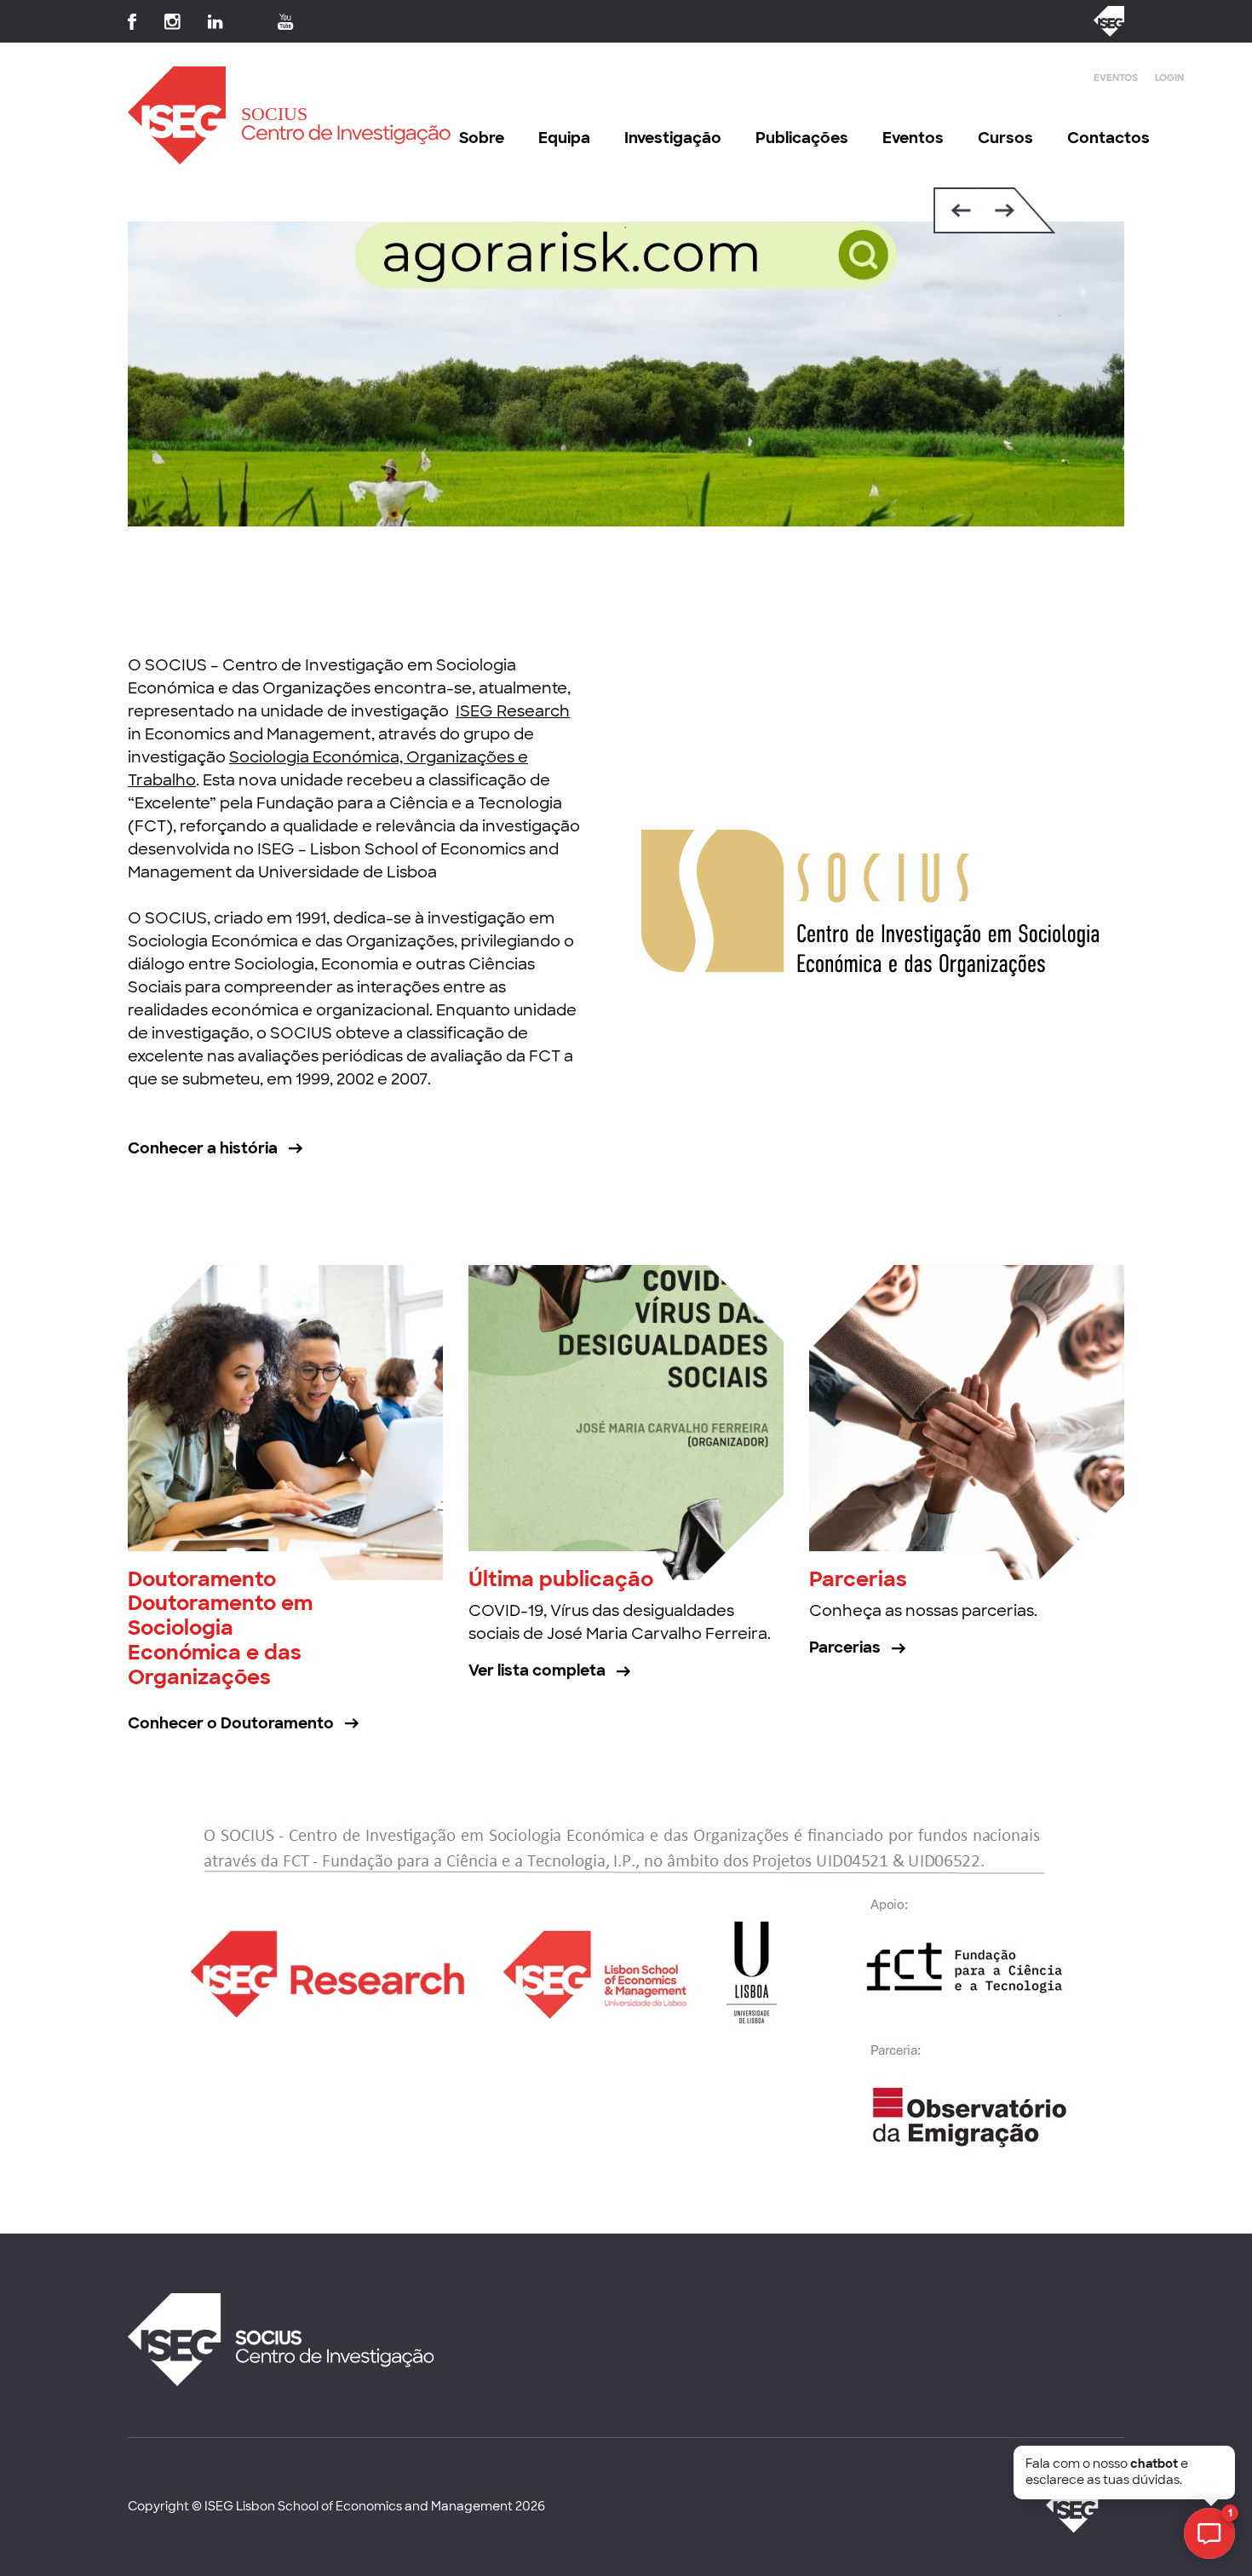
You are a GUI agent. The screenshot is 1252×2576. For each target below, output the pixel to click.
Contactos (1108, 138)
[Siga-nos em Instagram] (172, 22)
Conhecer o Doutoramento (231, 1723)
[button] (957, 210)
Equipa (564, 138)
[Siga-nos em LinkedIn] (215, 22)
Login (1169, 78)
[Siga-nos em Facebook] (132, 22)
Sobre (482, 138)
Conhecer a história (203, 1148)
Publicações (802, 138)
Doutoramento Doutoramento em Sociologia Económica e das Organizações (220, 1628)
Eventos (1116, 78)
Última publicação (561, 1579)
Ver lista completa (537, 1670)
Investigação (673, 138)
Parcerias (858, 1579)
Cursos (1005, 138)
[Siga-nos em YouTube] (286, 22)
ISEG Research (513, 711)
